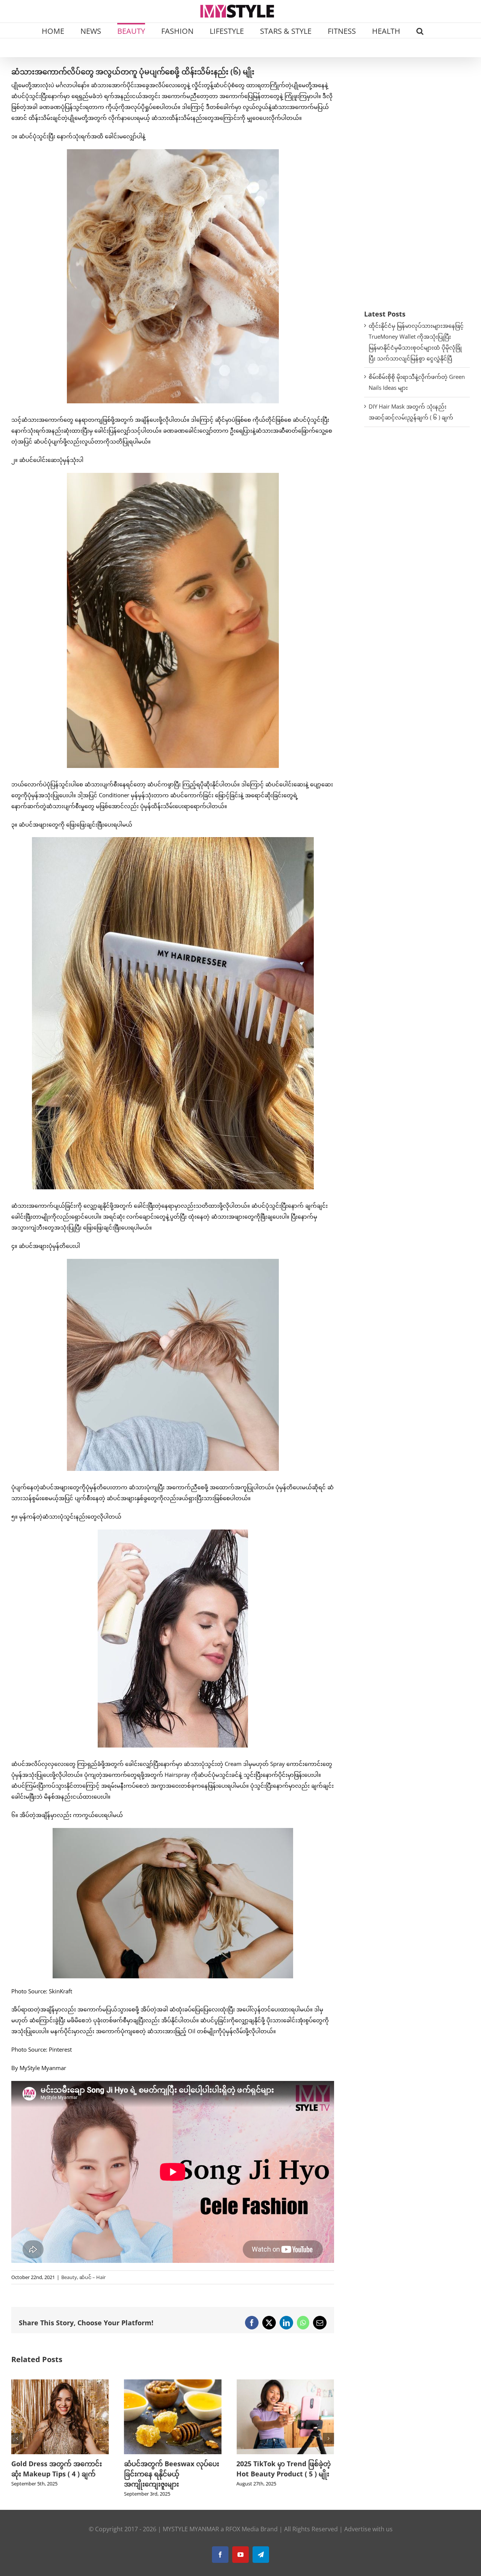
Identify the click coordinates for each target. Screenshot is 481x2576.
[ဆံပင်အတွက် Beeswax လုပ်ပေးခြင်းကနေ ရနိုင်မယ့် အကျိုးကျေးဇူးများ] (60, 2383)
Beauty (69, 2277)
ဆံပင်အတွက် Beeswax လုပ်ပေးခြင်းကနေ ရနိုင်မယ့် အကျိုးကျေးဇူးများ (59, 2474)
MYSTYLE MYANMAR (191, 2529)
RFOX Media (242, 2529)
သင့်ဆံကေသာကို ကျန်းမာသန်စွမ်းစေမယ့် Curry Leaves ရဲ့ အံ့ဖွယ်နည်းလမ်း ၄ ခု (285, 2474)
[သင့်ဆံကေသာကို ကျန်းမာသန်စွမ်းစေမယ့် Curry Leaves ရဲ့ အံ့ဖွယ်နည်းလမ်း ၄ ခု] (285, 2383)
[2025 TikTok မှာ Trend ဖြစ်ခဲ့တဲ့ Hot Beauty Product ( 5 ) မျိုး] (173, 2383)
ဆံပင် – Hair (92, 2277)
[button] (420, 30)
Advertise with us (368, 2529)
